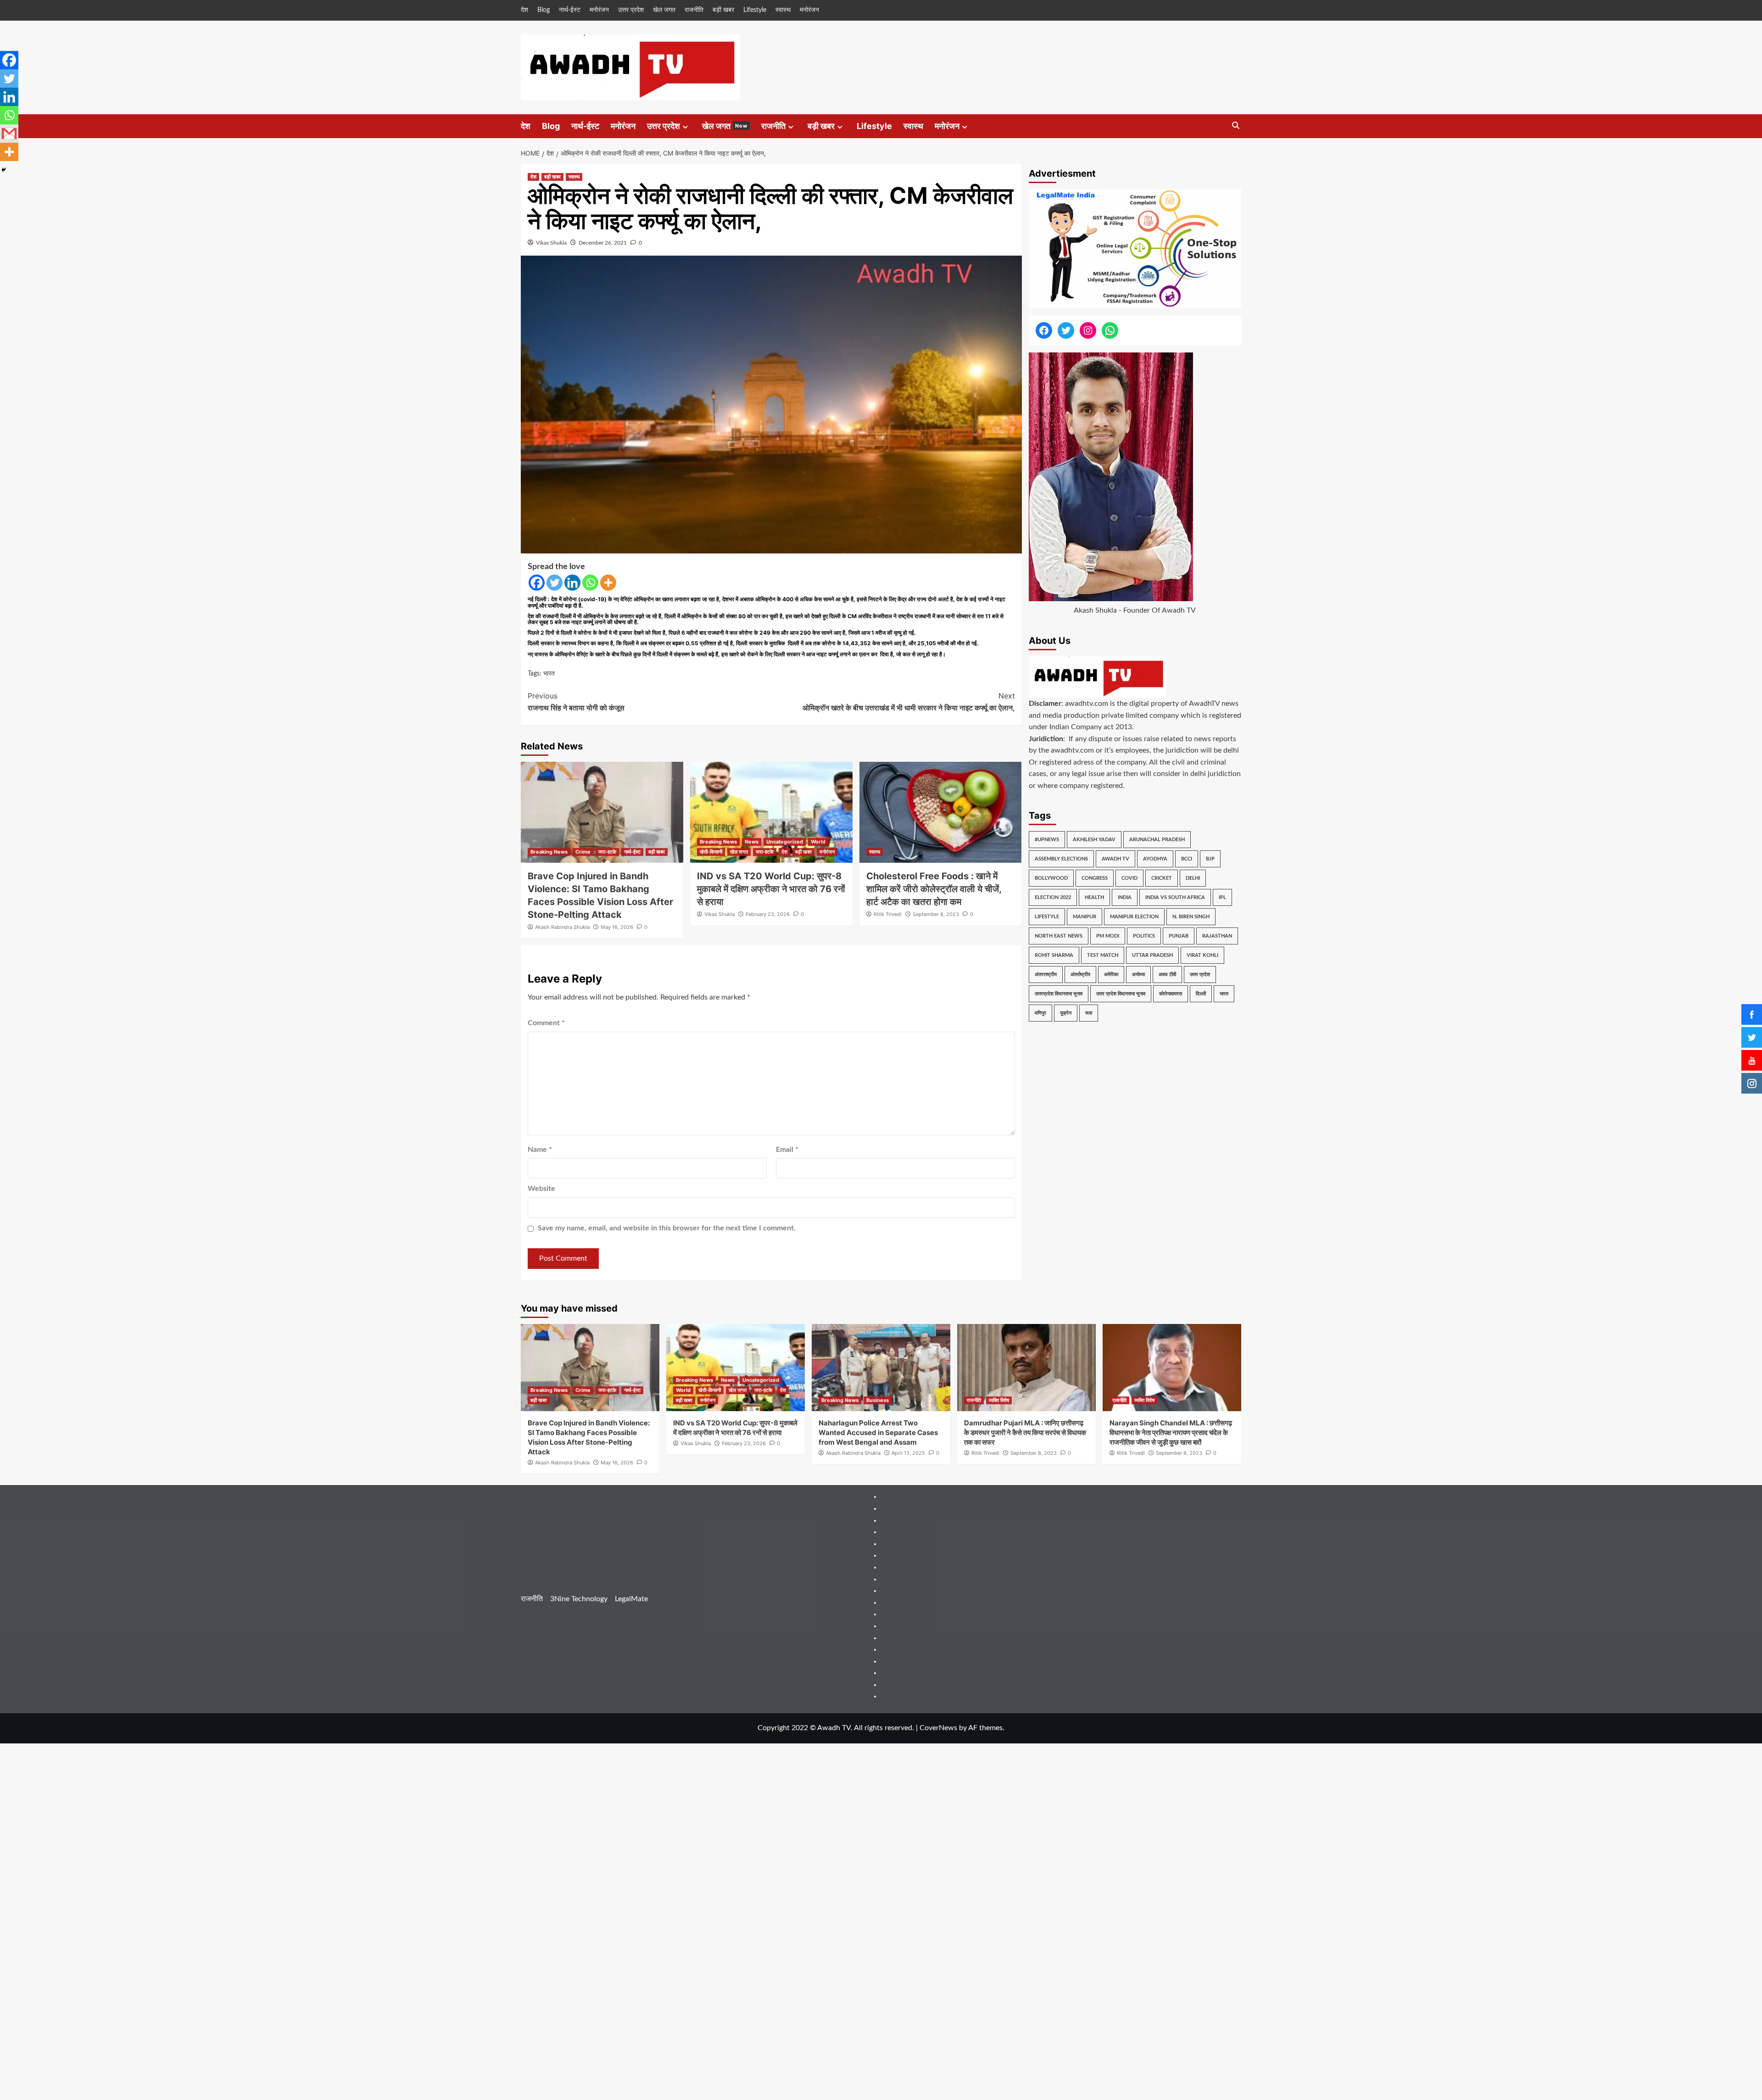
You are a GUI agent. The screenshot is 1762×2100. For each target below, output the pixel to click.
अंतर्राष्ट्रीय (1080, 975)
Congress (1095, 878)
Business (878, 1400)
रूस (1089, 1013)
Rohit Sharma (1054, 955)
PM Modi (1108, 936)
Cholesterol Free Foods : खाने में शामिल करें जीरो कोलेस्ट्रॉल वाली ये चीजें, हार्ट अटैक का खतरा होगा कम (934, 889)
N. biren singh (1191, 917)
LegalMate (631, 1599)
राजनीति (694, 10)
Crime (583, 852)
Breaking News (549, 852)
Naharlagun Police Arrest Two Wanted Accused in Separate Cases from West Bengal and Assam (878, 1433)
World (818, 842)
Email (787, 1150)
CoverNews (938, 1728)
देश (524, 10)
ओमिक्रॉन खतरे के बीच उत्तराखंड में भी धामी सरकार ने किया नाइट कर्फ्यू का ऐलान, (909, 702)
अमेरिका (1111, 975)
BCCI (1187, 859)
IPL (1222, 897)
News (752, 842)
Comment (546, 1023)
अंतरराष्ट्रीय (1046, 975)
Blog (544, 10)
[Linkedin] (572, 583)
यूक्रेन (1066, 1013)
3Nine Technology (579, 1599)
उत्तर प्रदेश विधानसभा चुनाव (1121, 994)
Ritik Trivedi (888, 914)
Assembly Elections (1061, 859)
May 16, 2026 (617, 927)
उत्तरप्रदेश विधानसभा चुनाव (1059, 994)
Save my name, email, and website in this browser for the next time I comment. (667, 1228)
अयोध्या (1138, 975)
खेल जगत (664, 10)
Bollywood (1051, 878)
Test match (1103, 955)
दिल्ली (1201, 994)
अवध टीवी (1167, 975)
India (1125, 897)
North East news (1059, 936)
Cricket (1162, 878)
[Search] (1235, 126)
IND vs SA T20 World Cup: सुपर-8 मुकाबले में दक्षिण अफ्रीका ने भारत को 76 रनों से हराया (771, 889)
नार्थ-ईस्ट (570, 10)
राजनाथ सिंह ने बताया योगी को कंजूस (576, 702)
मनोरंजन (599, 10)
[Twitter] (555, 583)
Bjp (1210, 859)
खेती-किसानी (711, 852)
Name (540, 1150)
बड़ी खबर (723, 10)
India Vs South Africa (1175, 897)
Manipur (1085, 917)
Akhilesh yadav (1094, 840)
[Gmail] (9, 134)
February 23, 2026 (768, 914)
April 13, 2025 (908, 1453)
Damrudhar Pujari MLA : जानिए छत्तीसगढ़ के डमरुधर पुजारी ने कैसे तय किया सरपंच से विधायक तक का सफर (1025, 1433)
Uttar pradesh (1152, 955)
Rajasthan (1217, 936)
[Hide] (4, 170)
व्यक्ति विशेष (999, 1400)
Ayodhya (1155, 859)
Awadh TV (1115, 859)
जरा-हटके (607, 852)
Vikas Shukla (551, 243)
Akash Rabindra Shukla (562, 927)
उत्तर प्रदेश (631, 10)
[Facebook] (537, 583)
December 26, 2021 (603, 243)
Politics (1144, 936)
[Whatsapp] (590, 583)
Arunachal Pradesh (1157, 840)
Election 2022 (1053, 897)
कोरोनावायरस (1171, 994)
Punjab (1179, 936)
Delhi (1193, 878)
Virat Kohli (1202, 955)
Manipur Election (1134, 917)
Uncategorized (785, 842)
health (1094, 897)
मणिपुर (1040, 1013)
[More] (608, 583)
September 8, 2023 (936, 914)
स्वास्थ (783, 10)
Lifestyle (755, 10)
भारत (549, 674)
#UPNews (1047, 840)
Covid (1129, 878)
